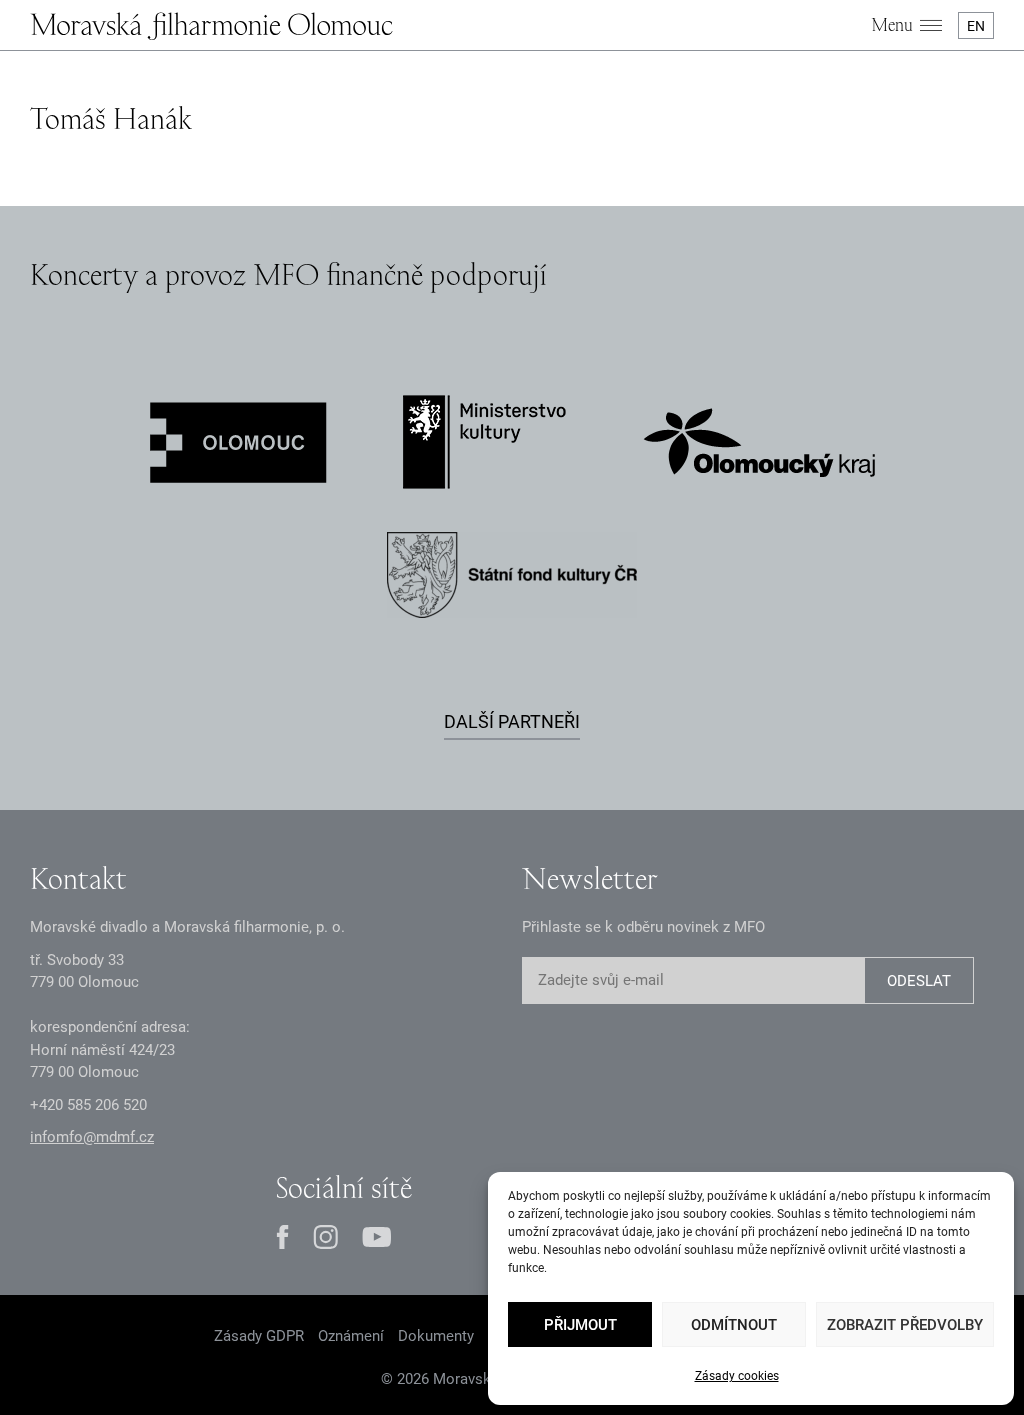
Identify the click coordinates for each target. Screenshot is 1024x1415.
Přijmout (580, 1325)
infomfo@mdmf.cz (92, 1137)
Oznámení (351, 1336)
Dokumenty (436, 1336)
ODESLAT (919, 981)
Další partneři (512, 721)
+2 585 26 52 (88, 1105)
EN (976, 26)
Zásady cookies (737, 1376)
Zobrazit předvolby (905, 1325)
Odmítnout (734, 1325)
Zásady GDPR (259, 1336)
